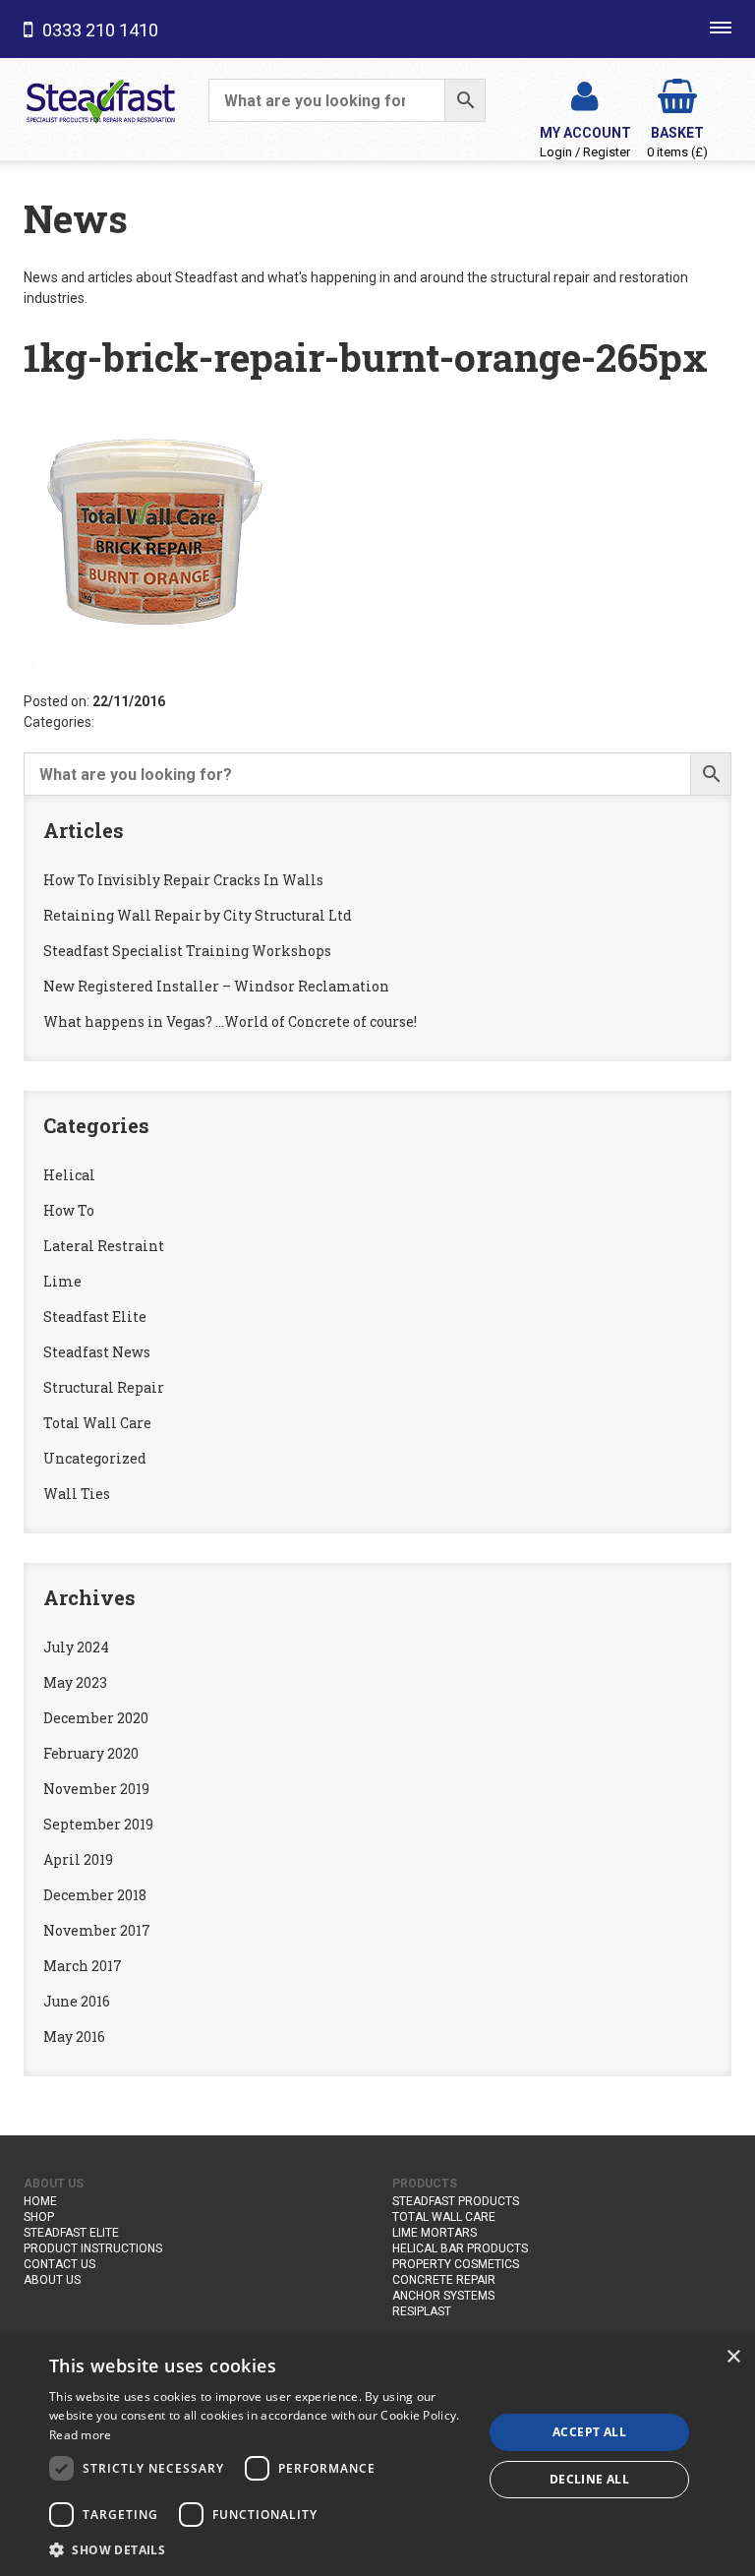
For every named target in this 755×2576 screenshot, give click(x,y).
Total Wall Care (97, 1423)
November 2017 (97, 1930)
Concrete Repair (444, 2280)
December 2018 (95, 1895)
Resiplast (422, 2311)
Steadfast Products (456, 2201)
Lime (62, 1281)
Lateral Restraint (104, 1246)
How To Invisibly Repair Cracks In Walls (183, 880)
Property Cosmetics (456, 2264)
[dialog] (377, 2456)
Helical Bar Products (460, 2248)
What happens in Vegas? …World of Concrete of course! (230, 1021)
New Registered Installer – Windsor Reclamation (216, 986)
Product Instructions (93, 2248)
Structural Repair (104, 1387)
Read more (81, 2435)
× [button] (733, 2357)
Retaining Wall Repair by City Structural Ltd (198, 915)
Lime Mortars (435, 2233)
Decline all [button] (589, 2479)
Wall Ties (77, 1494)
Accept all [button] (589, 2432)
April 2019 (78, 1859)
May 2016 (74, 2037)
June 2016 (77, 2001)
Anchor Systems (443, 2296)
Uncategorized (95, 1458)
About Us (52, 2280)
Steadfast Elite (95, 1317)
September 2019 (98, 1824)
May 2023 (75, 1682)
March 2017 (83, 1966)
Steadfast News (97, 1352)
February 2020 (91, 1753)
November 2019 (96, 1789)
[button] (260, 2549)
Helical (69, 1175)
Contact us (59, 2264)
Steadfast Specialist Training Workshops (187, 951)
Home (40, 2201)
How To (69, 1210)
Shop (39, 2217)
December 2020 (96, 1718)
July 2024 (76, 1647)
